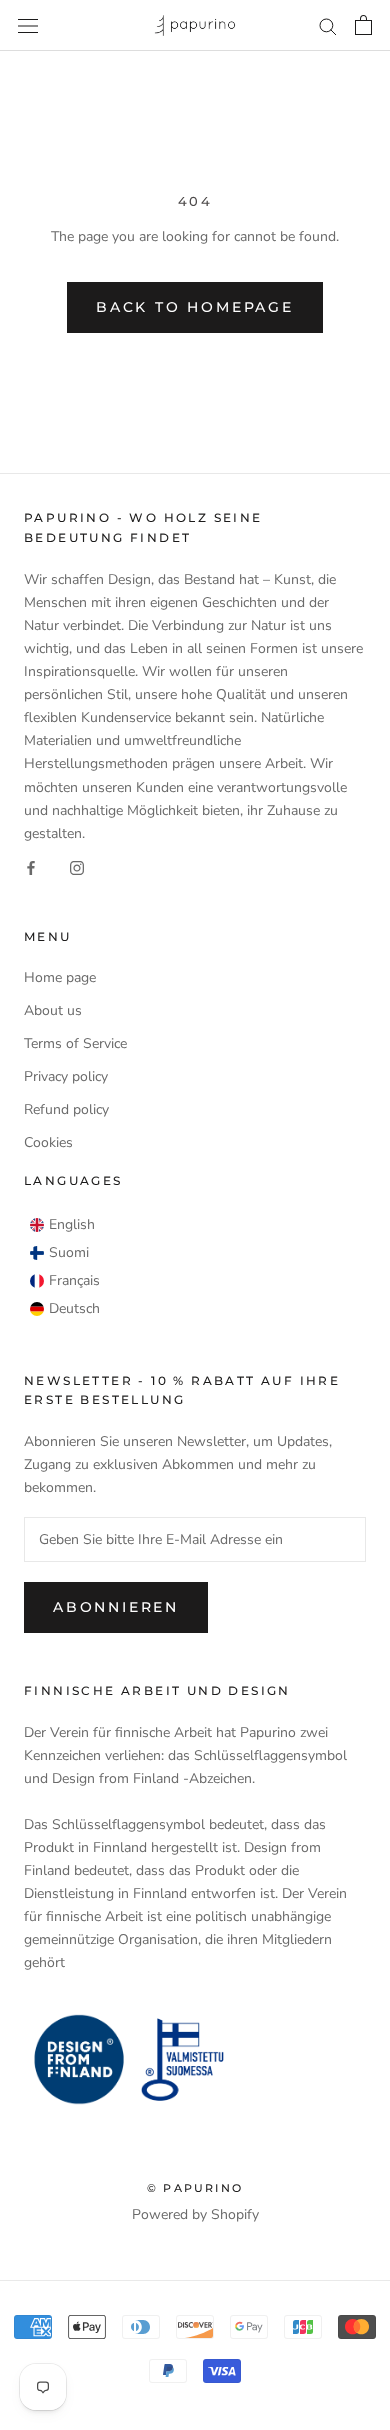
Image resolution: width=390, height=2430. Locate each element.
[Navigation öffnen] (28, 25)
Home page (60, 977)
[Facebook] (31, 867)
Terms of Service (75, 1043)
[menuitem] (62, 1225)
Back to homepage (195, 307)
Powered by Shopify (195, 2214)
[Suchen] (328, 25)
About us (53, 1010)
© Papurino (195, 2188)
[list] (65, 1267)
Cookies (48, 1142)
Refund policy (66, 1109)
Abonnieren (116, 1607)
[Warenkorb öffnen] (363, 25)
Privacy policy (66, 1076)
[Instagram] (77, 867)
